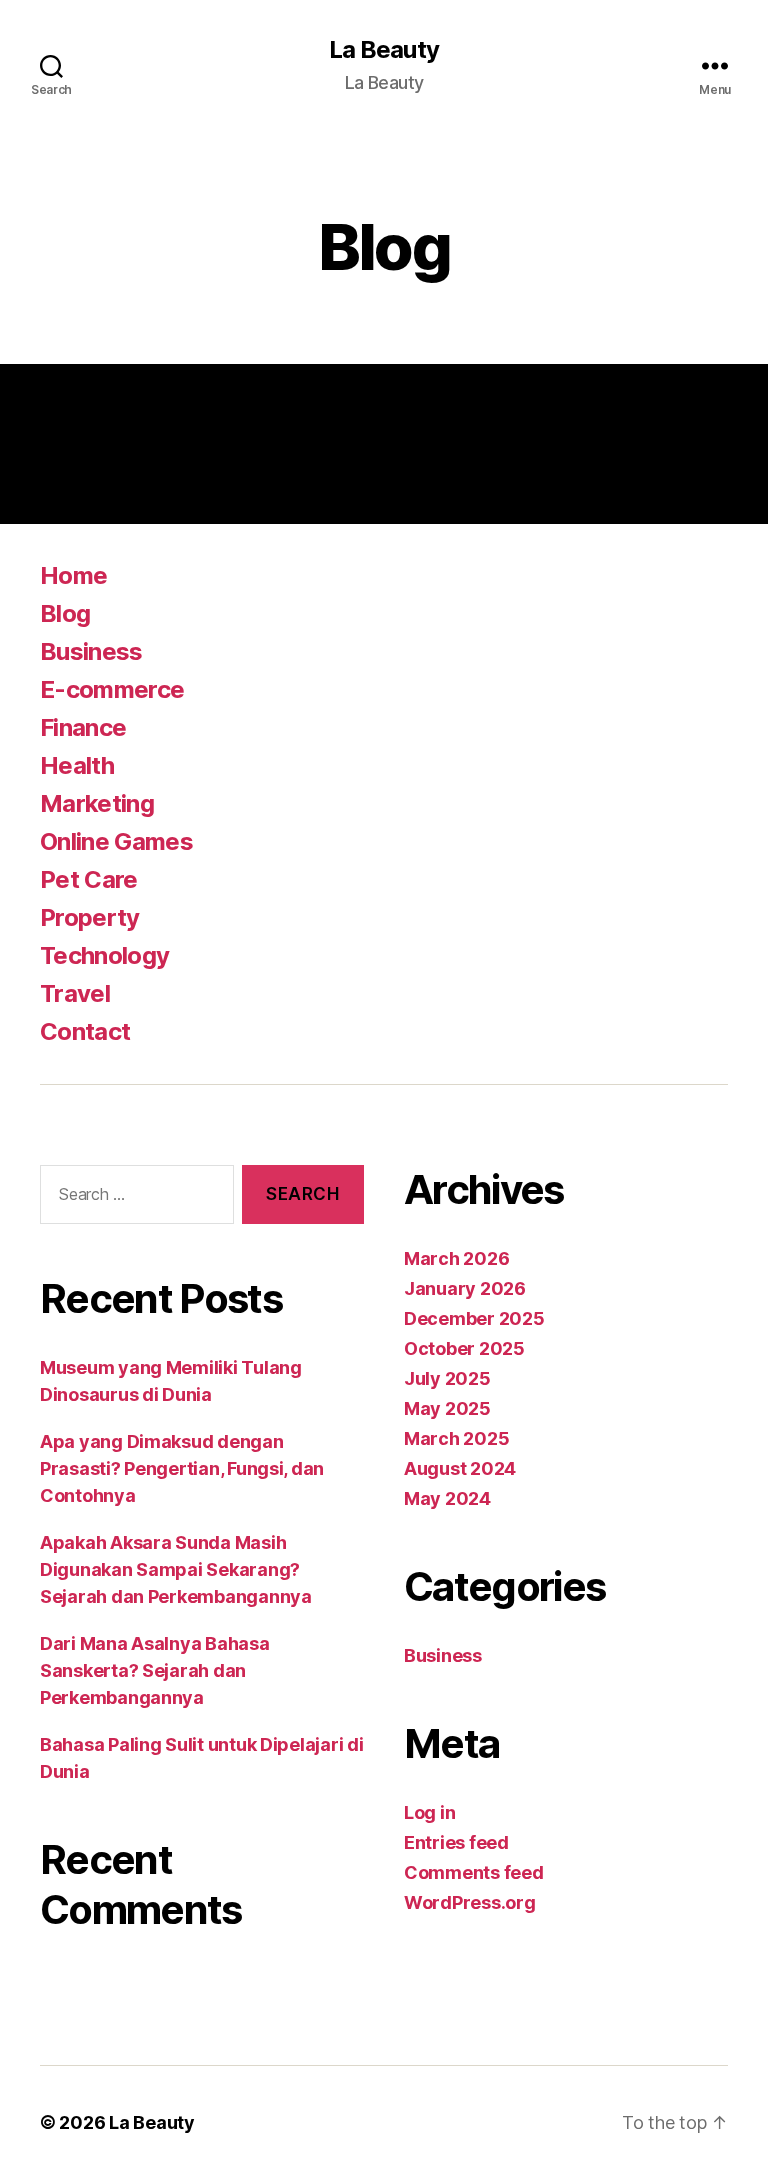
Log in (429, 1812)
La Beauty (383, 50)
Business (91, 651)
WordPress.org (470, 1902)
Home (73, 575)
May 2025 (447, 1408)
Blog (65, 613)
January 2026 (465, 1288)
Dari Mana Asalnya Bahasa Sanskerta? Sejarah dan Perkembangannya (155, 1670)
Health (77, 765)
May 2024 (447, 1498)
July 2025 (447, 1378)
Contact (85, 1031)
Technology (104, 955)
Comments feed (474, 1872)
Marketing (97, 803)
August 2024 (460, 1468)
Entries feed (456, 1842)
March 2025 (456, 1438)
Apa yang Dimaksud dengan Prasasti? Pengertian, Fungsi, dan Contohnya (182, 1468)
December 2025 (474, 1318)
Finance (83, 727)
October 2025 (464, 1348)
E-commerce (112, 689)
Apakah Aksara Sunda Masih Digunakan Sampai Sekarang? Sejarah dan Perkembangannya (176, 1569)
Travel (75, 993)
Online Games (116, 841)
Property (90, 917)
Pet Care (89, 879)
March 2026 (456, 1258)
